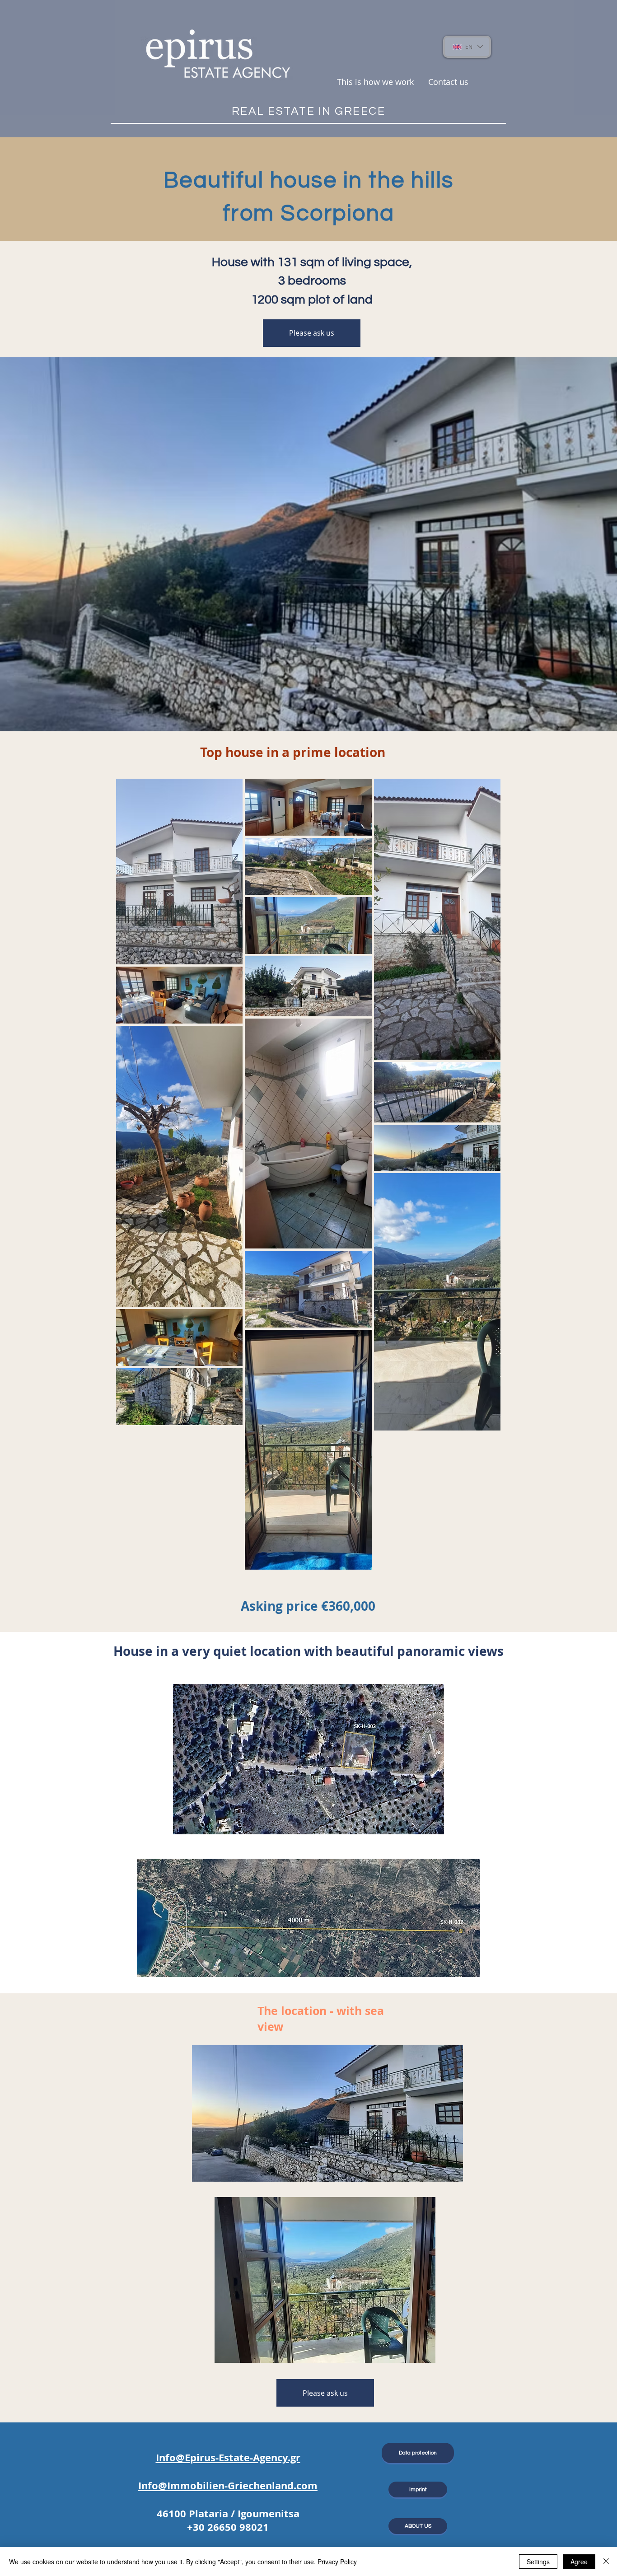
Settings (538, 2562)
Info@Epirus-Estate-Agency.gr (228, 2457)
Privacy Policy (337, 2562)
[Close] (606, 2562)
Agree (579, 2562)
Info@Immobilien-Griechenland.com (228, 2485)
